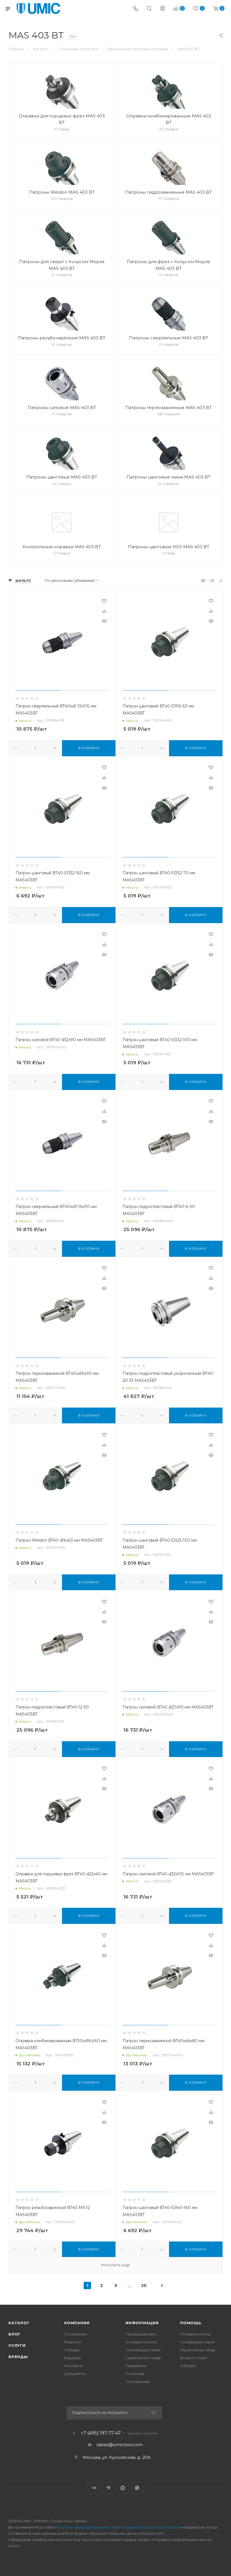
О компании (76, 2334)
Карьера (73, 2358)
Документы (75, 2374)
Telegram (108, 2488)
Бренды (18, 2357)
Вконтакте (94, 2488)
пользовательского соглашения (151, 2527)
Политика (135, 2374)
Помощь (191, 2323)
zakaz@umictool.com (120, 2445)
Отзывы (72, 2350)
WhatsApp (137, 2488)
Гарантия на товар (143, 2358)
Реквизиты (136, 2366)
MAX (123, 2488)
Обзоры (188, 2366)
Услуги (17, 2345)
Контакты (73, 2366)
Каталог (19, 2323)
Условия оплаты (141, 2342)
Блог (15, 2334)
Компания (77, 2323)
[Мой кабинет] (163, 9)
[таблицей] (221, 581)
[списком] (212, 581)
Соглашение (138, 2381)
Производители (141, 2334)
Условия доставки (143, 2350)
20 (144, 2286)
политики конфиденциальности (86, 2527)
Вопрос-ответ (194, 2358)
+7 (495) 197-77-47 (101, 2433)
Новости (73, 2342)
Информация (142, 2323)
